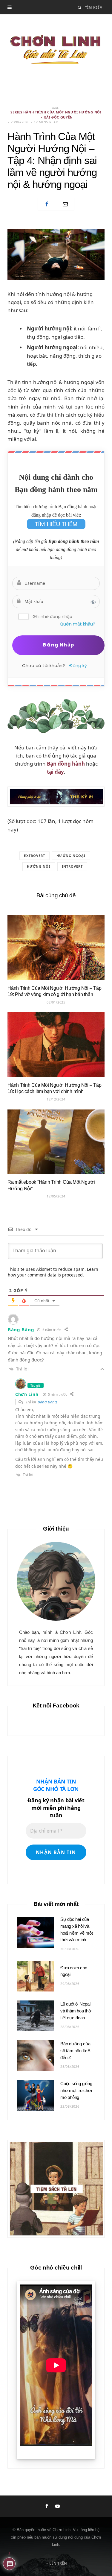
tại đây (55, 772)
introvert (72, 866)
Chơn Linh (27, 1394)
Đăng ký (78, 665)
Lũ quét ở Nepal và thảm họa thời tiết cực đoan (76, 2011)
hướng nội (39, 866)
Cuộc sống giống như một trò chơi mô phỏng (76, 2090)
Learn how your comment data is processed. (53, 1272)
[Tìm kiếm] (80, 7)
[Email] (65, 204)
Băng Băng (47, 1402)
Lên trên (58, 2563)
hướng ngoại (71, 856)
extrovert (34, 856)
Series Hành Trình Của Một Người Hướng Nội (56, 112)
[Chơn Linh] (56, 51)
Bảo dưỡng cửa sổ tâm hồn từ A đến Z (75, 2051)
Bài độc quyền (59, 117)
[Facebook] (47, 204)
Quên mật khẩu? (78, 624)
